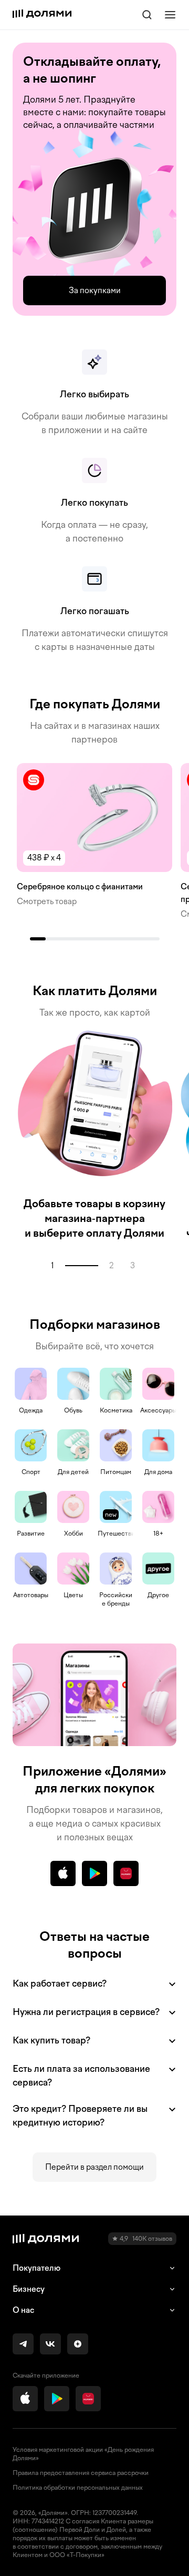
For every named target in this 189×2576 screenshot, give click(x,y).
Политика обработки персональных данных (78, 2488)
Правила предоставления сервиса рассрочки (81, 2473)
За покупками (95, 290)
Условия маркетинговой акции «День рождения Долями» (83, 2454)
